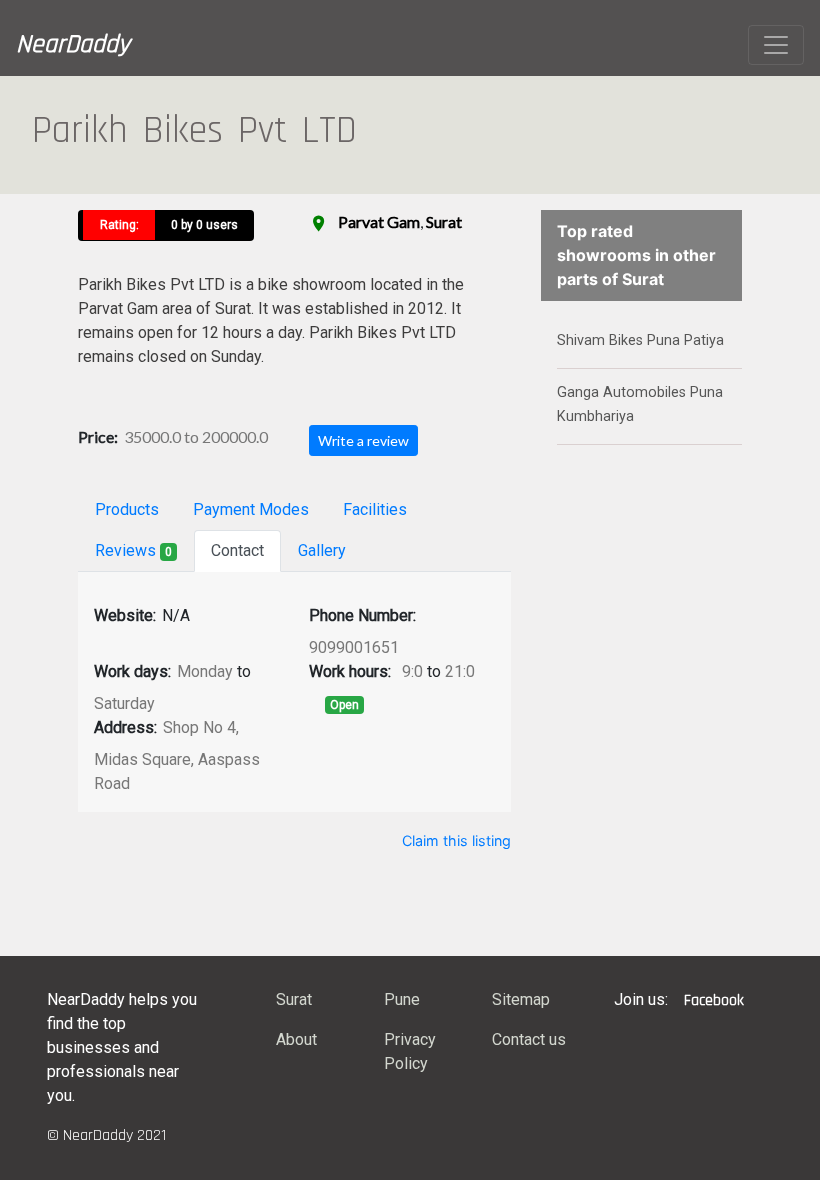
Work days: (132, 671)
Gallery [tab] (322, 550)
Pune (402, 999)
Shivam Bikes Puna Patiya (640, 340)
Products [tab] (127, 509)
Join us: (641, 999)
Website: (125, 615)
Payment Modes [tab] (251, 509)
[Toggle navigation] (776, 45)
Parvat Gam (379, 221)
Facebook (714, 1000)
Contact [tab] (237, 550)
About (296, 1039)
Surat (444, 221)
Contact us (529, 1039)
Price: (98, 436)
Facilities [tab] (375, 509)
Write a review (363, 440)
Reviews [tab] (133, 550)
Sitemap (521, 999)
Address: (125, 727)
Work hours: (350, 671)
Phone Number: (362, 615)
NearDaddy (73, 44)
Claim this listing (456, 840)
